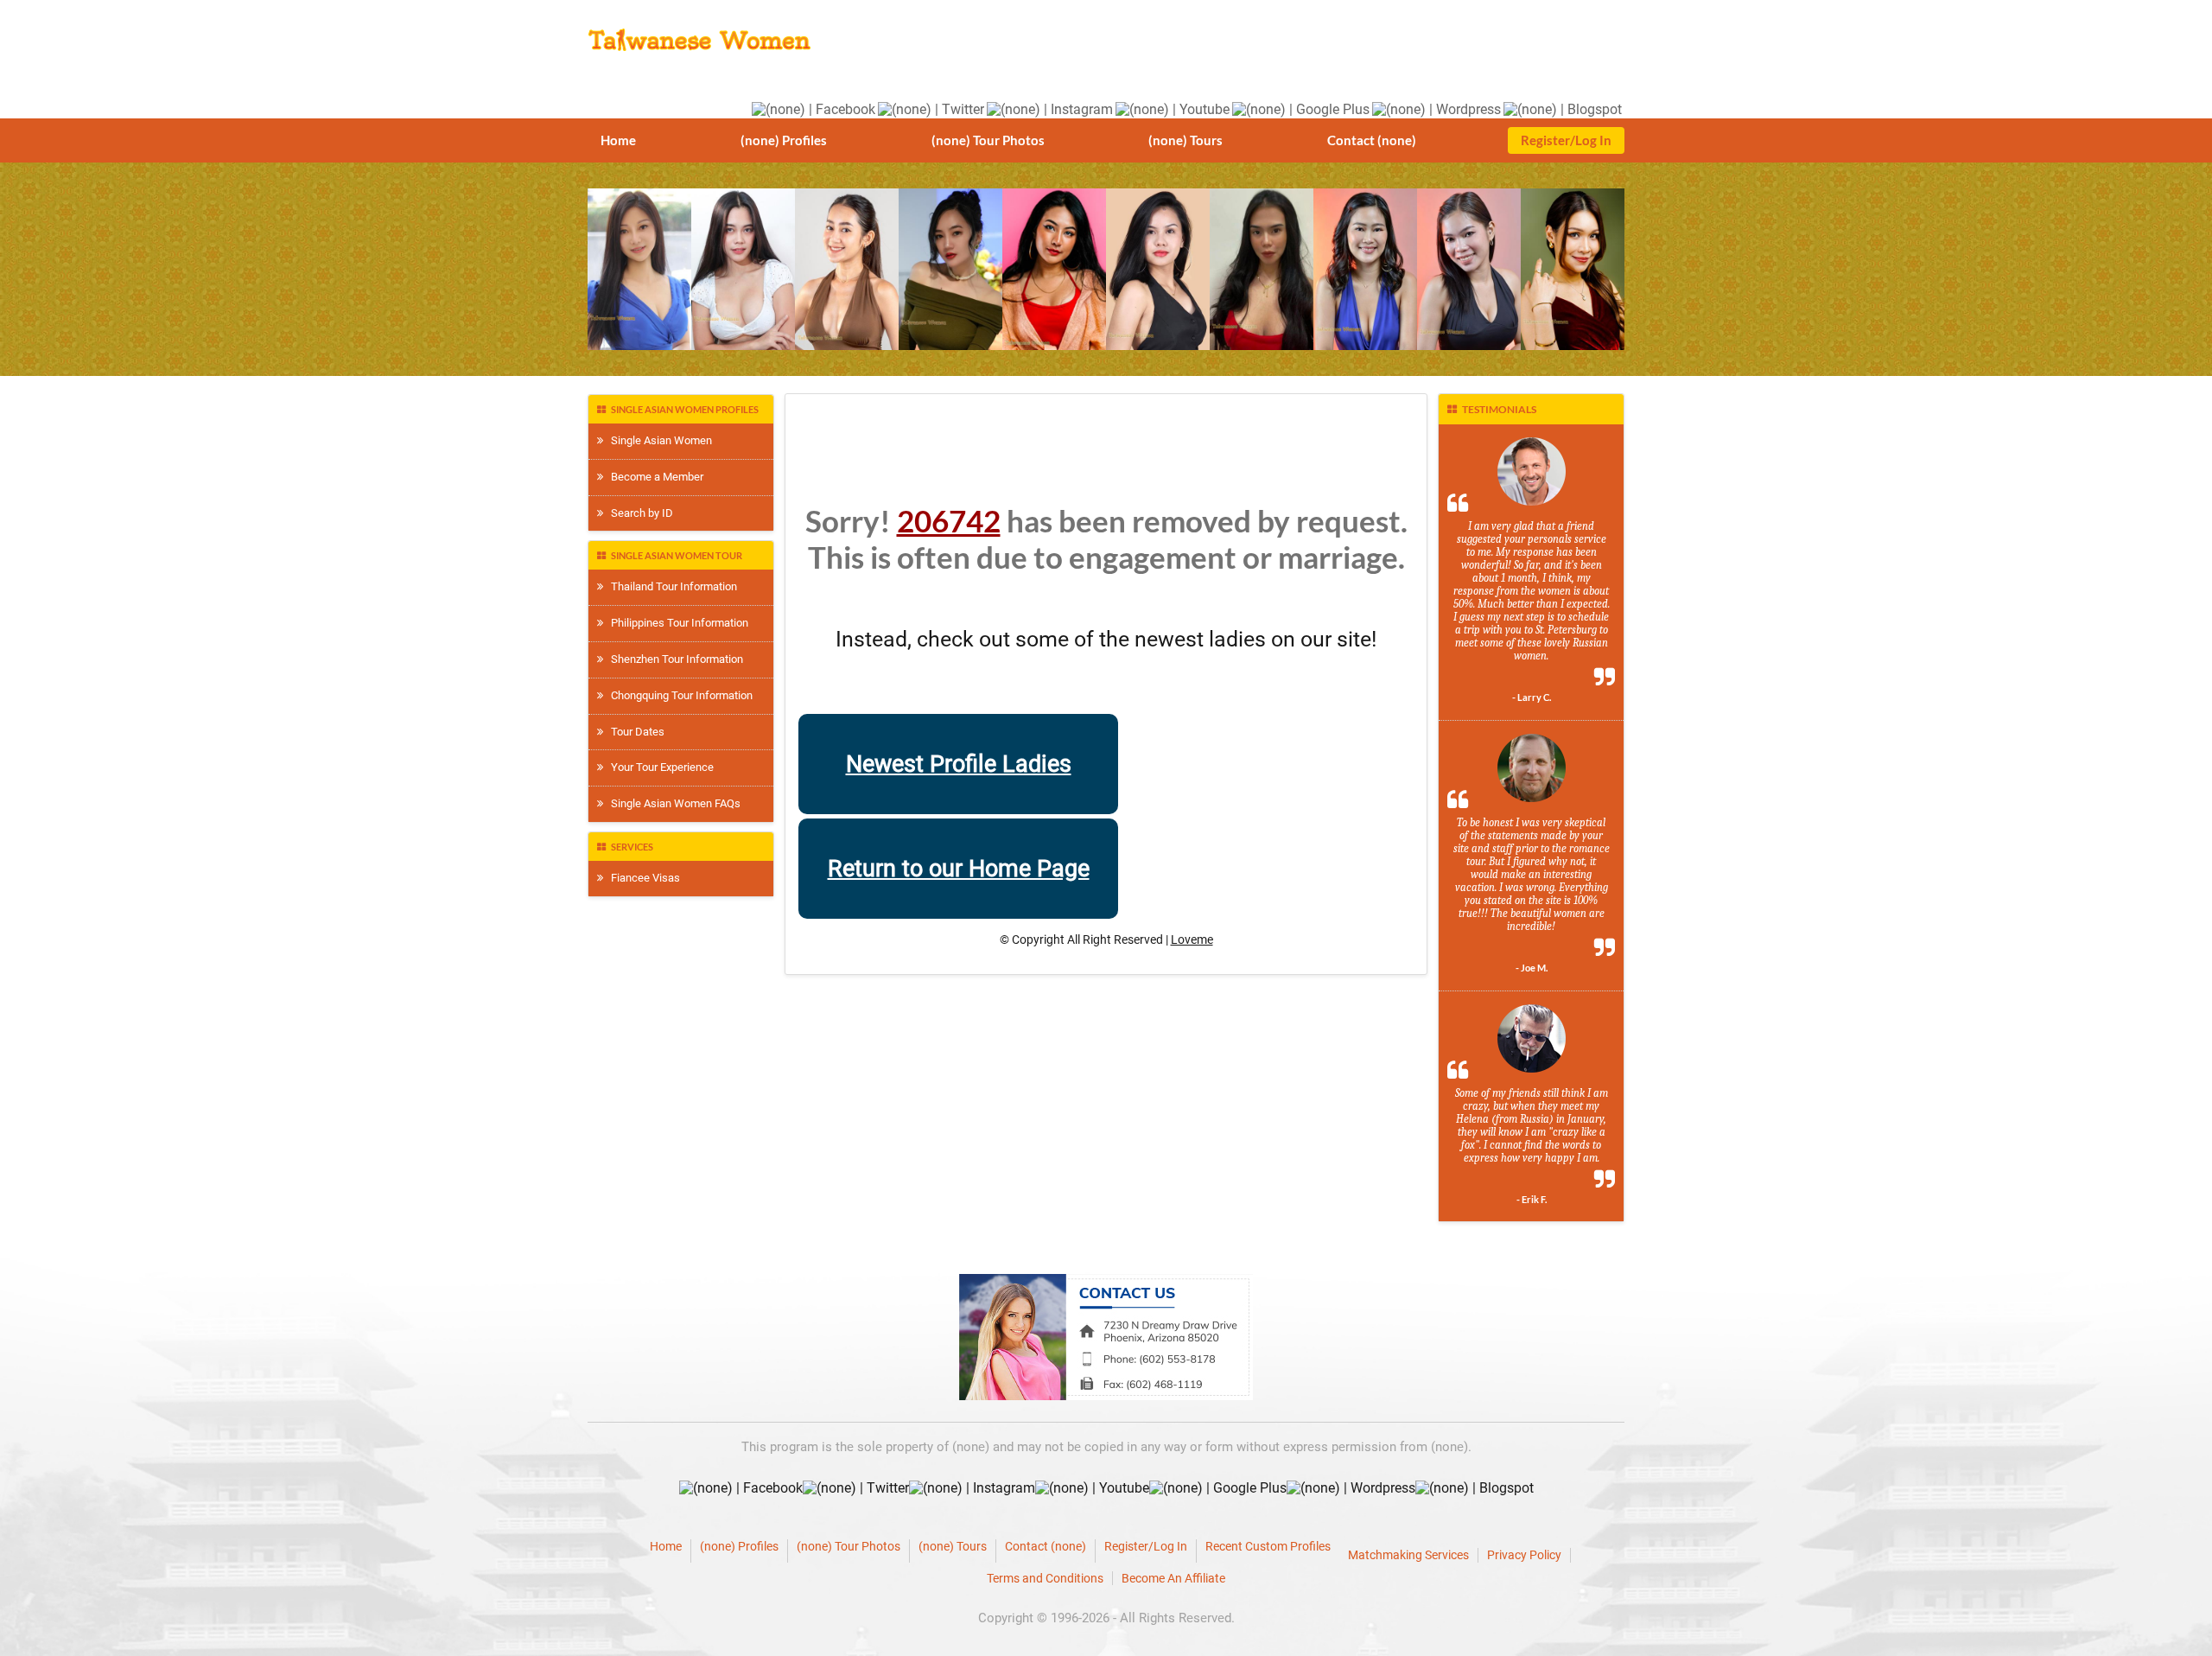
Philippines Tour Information (676, 623)
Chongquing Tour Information (678, 695)
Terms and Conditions (1045, 1578)
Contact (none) (1372, 140)
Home (618, 140)
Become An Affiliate (1173, 1578)
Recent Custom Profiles (1268, 1546)
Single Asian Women (658, 440)
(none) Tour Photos (988, 140)
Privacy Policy (1524, 1555)
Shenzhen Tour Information (673, 659)
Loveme (1192, 939)
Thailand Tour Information (670, 586)
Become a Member (653, 477)
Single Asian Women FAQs (672, 803)
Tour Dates (634, 732)
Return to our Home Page (959, 869)
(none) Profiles (784, 140)
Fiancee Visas (642, 878)
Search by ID (638, 513)
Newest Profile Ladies (959, 764)
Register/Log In (1566, 140)
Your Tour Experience (658, 767)
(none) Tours (1185, 140)
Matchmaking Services (1408, 1555)
